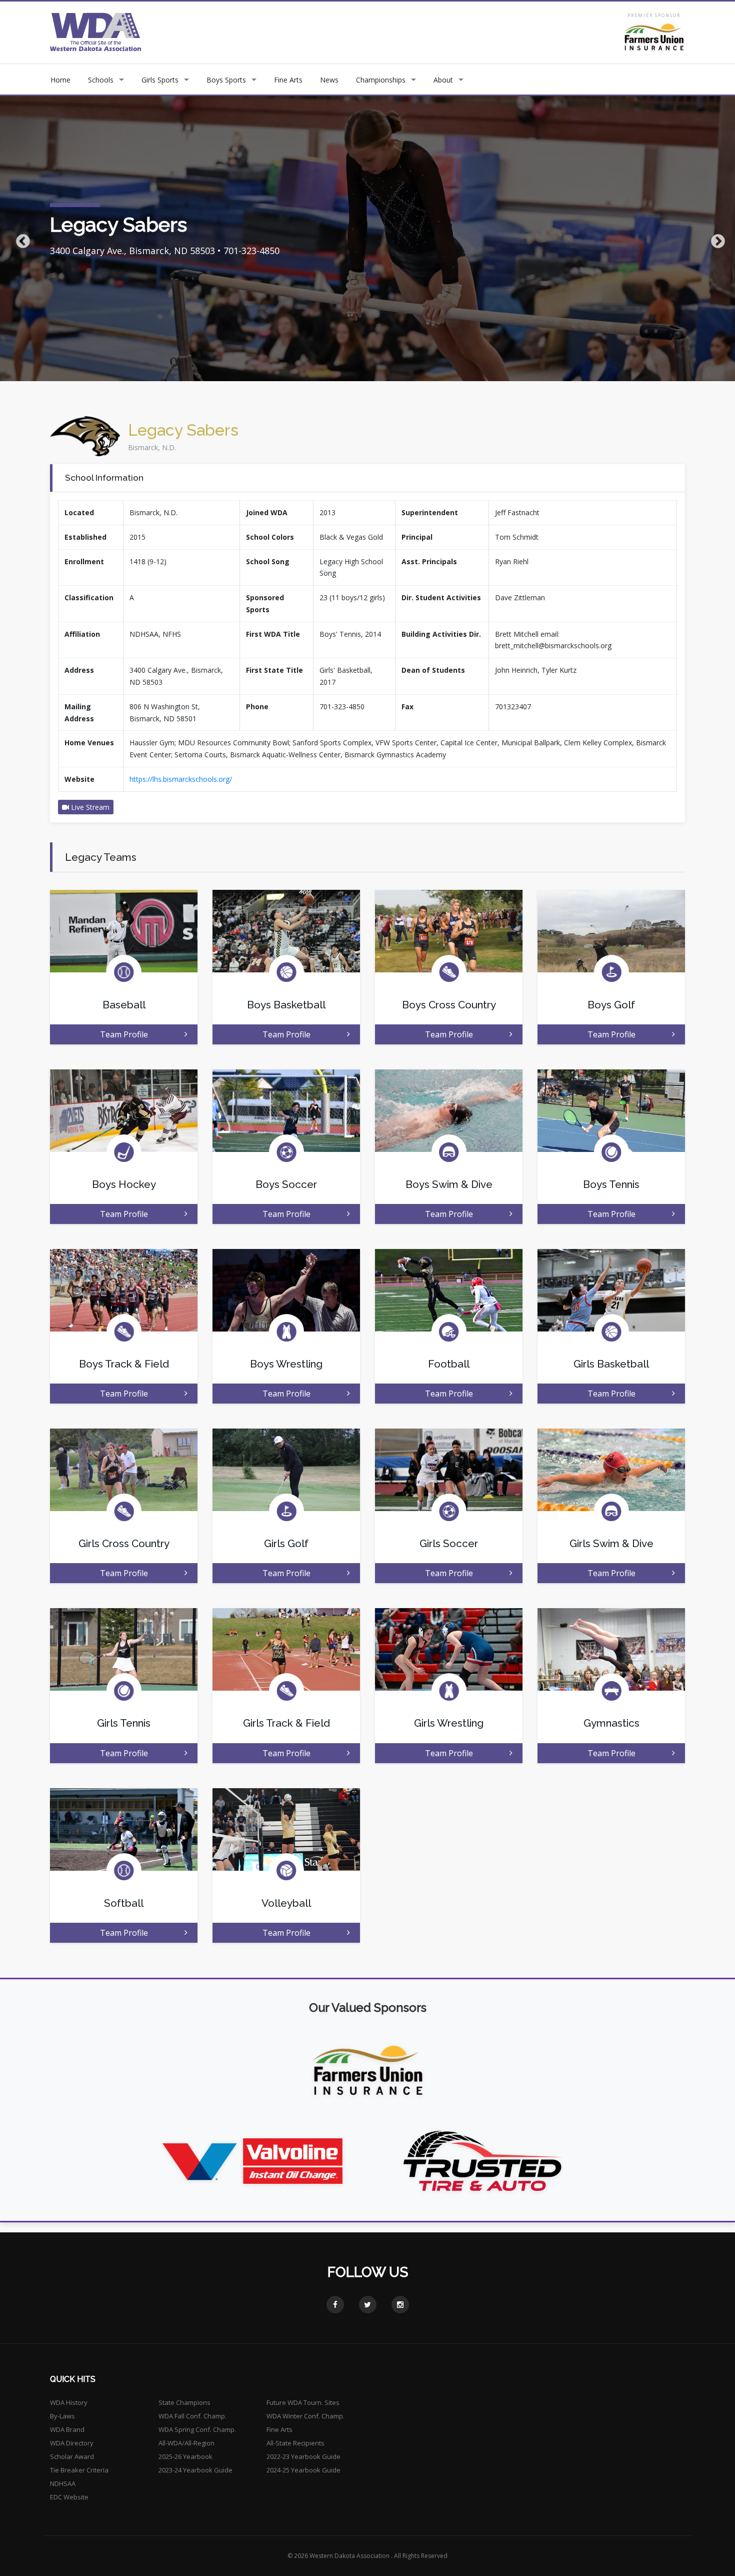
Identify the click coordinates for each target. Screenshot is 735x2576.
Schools (101, 80)
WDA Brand (67, 2429)
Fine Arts (288, 80)
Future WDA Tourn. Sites (303, 2402)
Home (60, 80)
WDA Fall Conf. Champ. (192, 2416)
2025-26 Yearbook (185, 2456)
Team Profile (124, 1034)
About (443, 80)
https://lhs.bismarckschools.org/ (181, 779)
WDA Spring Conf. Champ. (197, 2429)
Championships (381, 80)
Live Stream (89, 807)
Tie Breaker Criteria (79, 2470)
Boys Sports (226, 80)
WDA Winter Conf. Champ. (305, 2416)
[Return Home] (96, 32)
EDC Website (69, 2497)
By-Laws (62, 2416)
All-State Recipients (295, 2443)
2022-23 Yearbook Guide (303, 2456)
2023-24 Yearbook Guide (195, 2470)
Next (715, 239)
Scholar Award (72, 2456)
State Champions (184, 2402)
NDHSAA (63, 2483)
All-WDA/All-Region (186, 2443)
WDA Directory (72, 2443)
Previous (20, 239)
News (329, 80)
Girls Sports (160, 80)
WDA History (69, 2402)
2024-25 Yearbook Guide (303, 2470)
